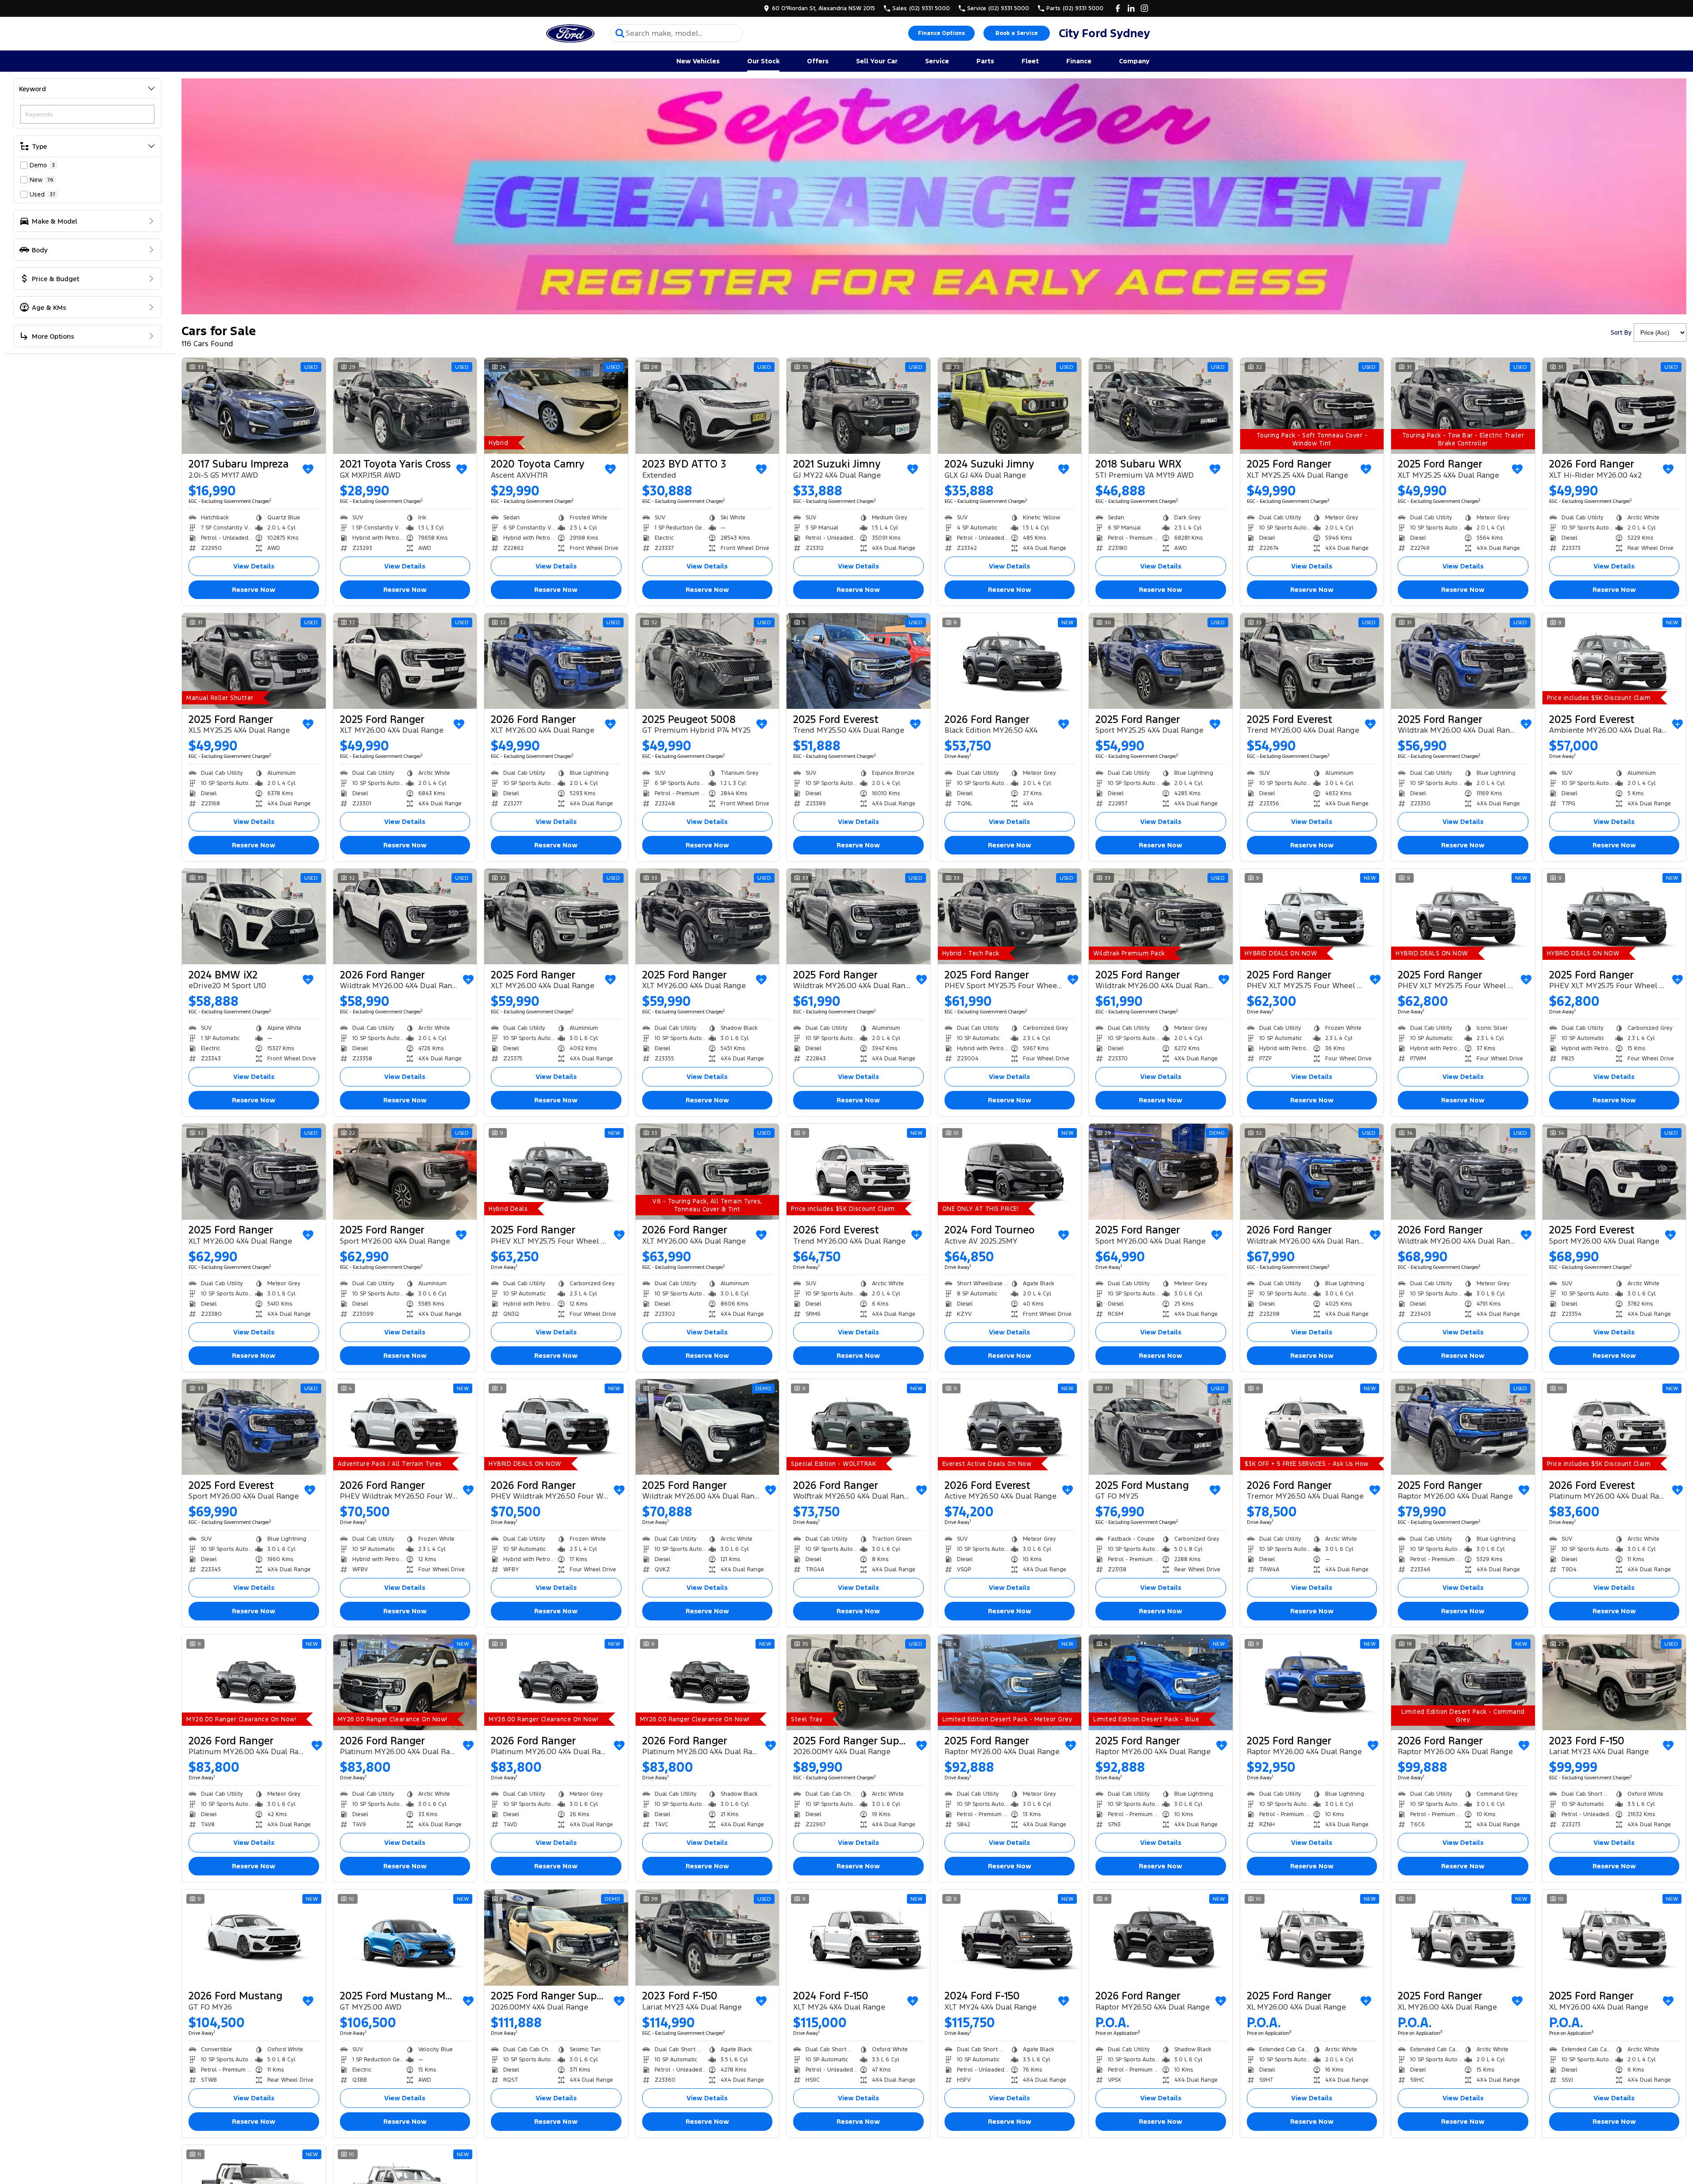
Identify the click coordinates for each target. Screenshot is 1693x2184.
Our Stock (763, 61)
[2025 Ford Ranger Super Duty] (858, 1682)
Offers (818, 61)
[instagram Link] (1144, 8)
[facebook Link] (1118, 8)
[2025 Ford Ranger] (1312, 406)
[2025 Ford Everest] (858, 661)
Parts (985, 61)
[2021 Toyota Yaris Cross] (405, 406)
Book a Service (1016, 33)
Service (937, 61)
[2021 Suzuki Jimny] (858, 406)
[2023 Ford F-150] (1614, 1682)
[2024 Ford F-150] (858, 1937)
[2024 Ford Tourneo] (1010, 1171)
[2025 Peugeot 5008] (708, 661)
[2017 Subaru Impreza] (254, 406)
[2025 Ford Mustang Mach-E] (405, 1937)
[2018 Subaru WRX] (1161, 406)
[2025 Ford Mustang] (1161, 1427)
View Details (254, 566)
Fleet (1030, 61)
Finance (1079, 61)
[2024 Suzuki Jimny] (1010, 406)
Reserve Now (254, 589)
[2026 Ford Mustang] (254, 1937)
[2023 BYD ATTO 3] (708, 406)
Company (1134, 61)
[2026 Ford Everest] (858, 1171)
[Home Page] (570, 33)
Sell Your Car (877, 61)
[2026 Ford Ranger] (1614, 406)
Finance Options (941, 33)
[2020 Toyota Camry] (556, 406)
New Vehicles (698, 61)
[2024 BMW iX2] (254, 916)
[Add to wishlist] (308, 469)
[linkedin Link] (1131, 8)
